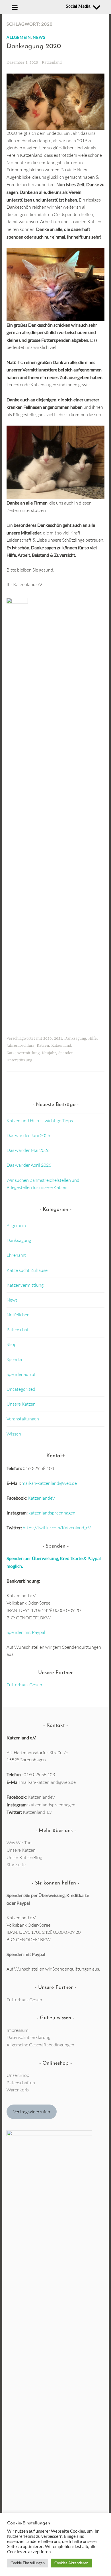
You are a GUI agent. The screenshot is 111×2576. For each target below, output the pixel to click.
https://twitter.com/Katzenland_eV (57, 1528)
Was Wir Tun (19, 1843)
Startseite (16, 1865)
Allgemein (19, 37)
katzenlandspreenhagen (52, 1513)
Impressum (18, 2030)
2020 (48, 1038)
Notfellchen (18, 1315)
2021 (58, 1038)
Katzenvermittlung (23, 1053)
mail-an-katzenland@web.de (49, 1483)
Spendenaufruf (21, 1374)
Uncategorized (21, 1389)
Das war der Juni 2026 (28, 1135)
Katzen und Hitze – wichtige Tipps (40, 1121)
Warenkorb (18, 2090)
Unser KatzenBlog (24, 1857)
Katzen (43, 1046)
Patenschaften (21, 2083)
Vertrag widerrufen (32, 2112)
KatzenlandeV (41, 1498)
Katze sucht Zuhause (27, 1270)
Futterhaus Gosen (24, 1685)
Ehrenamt (16, 1255)
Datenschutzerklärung (28, 2037)
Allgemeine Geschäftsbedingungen (40, 2045)
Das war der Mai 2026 (28, 1150)
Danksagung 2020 (34, 47)
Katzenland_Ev (37, 1812)
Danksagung (75, 1038)
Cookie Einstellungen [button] (28, 2563)
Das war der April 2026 (29, 1165)
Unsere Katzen (21, 1404)
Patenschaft (18, 1329)
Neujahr (49, 1053)
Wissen (14, 1434)
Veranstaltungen (23, 1419)
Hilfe (92, 1038)
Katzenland (52, 62)
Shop (12, 1344)
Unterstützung (19, 1060)
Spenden (66, 1053)
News (39, 37)
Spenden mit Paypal (26, 1632)
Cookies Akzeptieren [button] (71, 2563)
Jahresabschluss (20, 1046)
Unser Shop (18, 2075)
